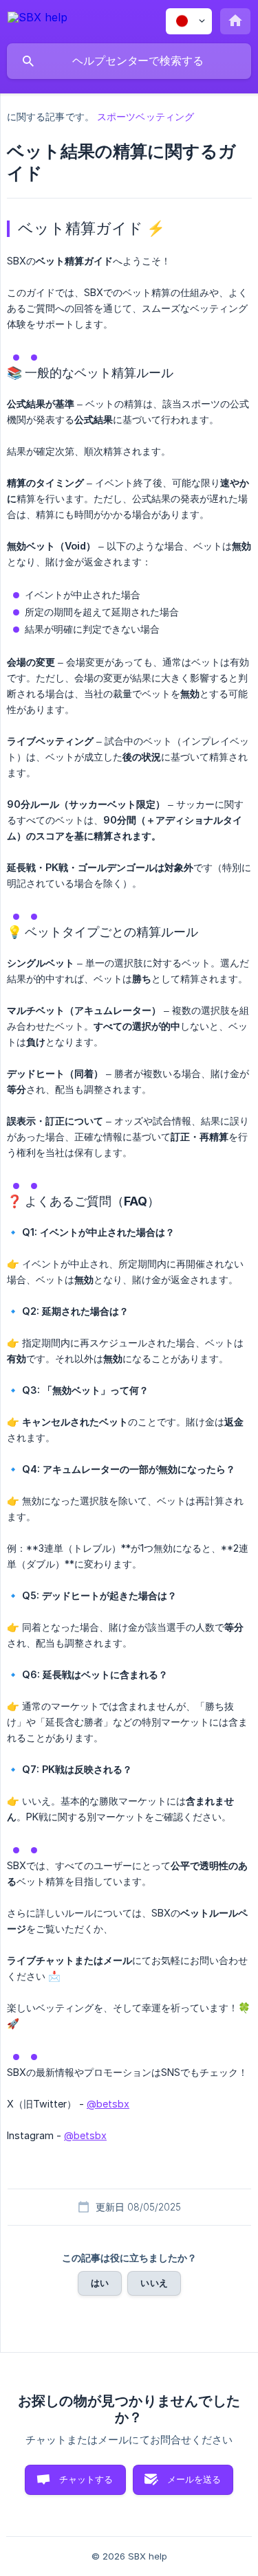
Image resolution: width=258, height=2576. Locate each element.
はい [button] (100, 2283)
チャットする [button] (86, 2479)
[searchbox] (129, 61)
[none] (37, 20)
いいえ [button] (154, 2283)
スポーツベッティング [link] (146, 116)
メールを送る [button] (194, 2479)
